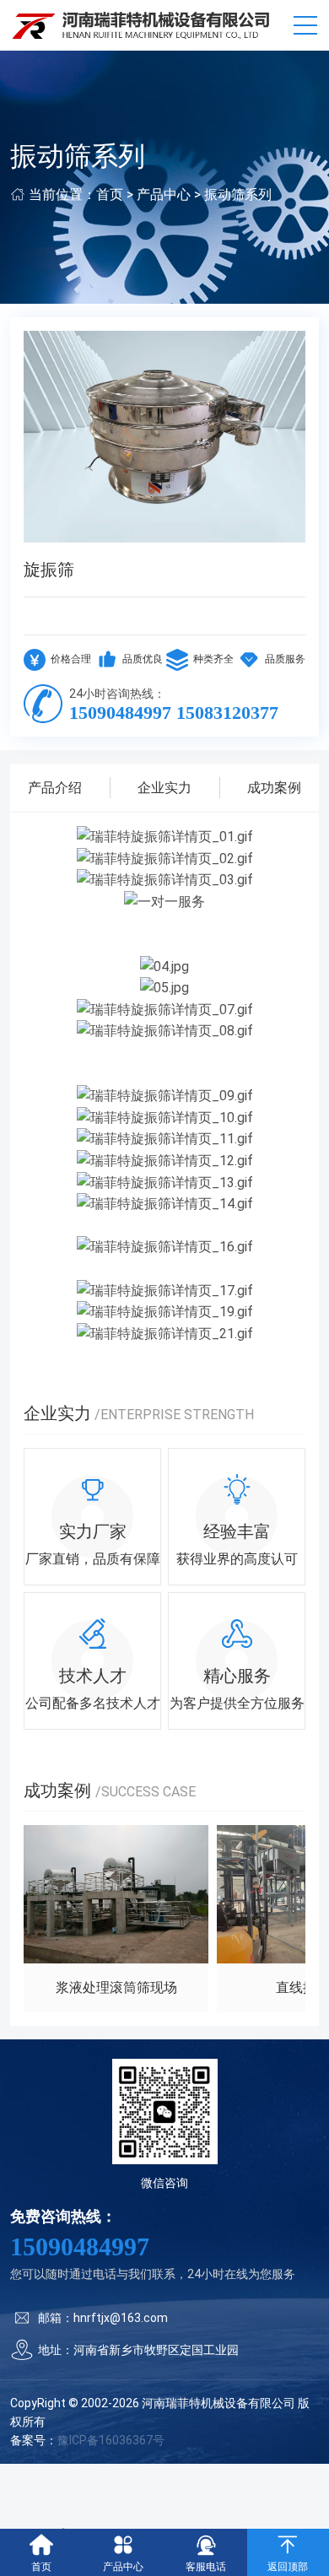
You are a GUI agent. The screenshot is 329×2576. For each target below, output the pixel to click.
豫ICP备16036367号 (111, 2440)
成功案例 (274, 788)
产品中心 (164, 194)
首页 (110, 194)
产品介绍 (55, 788)
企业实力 (164, 788)
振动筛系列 (238, 194)
